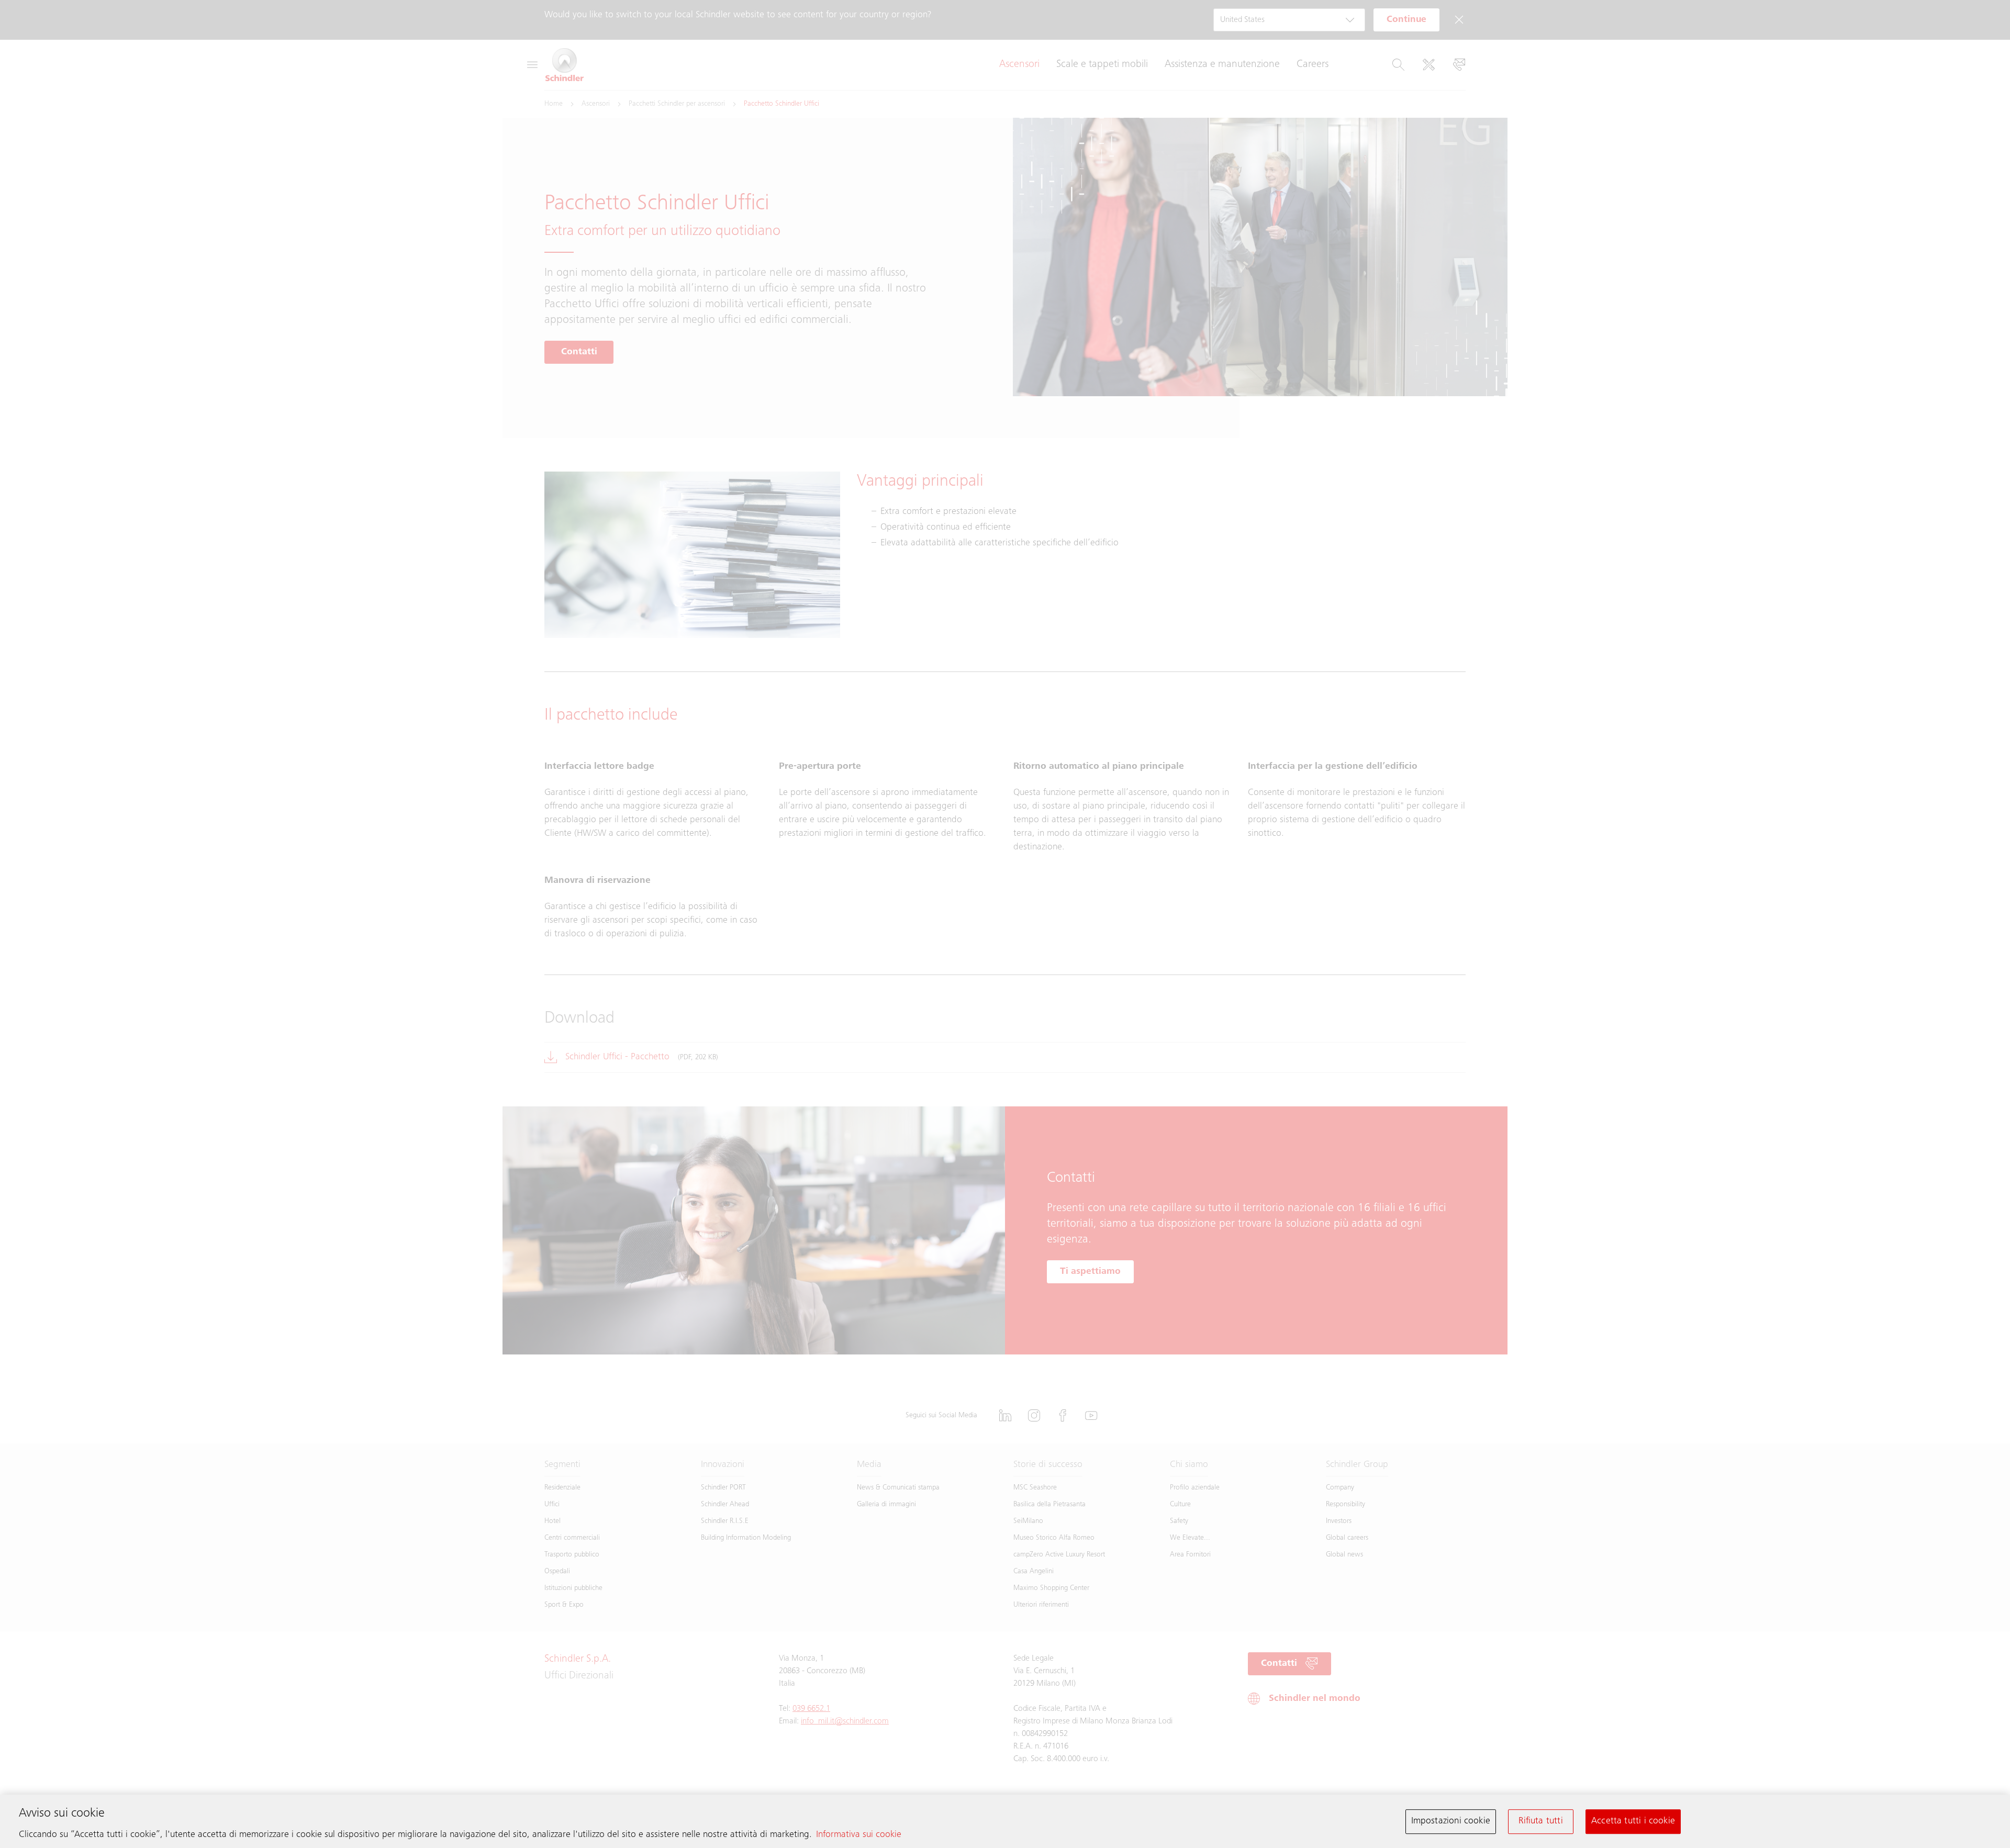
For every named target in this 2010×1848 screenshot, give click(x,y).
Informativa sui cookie (859, 1835)
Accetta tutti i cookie (1633, 1821)
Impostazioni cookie (1451, 1821)
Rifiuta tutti (1540, 1821)
